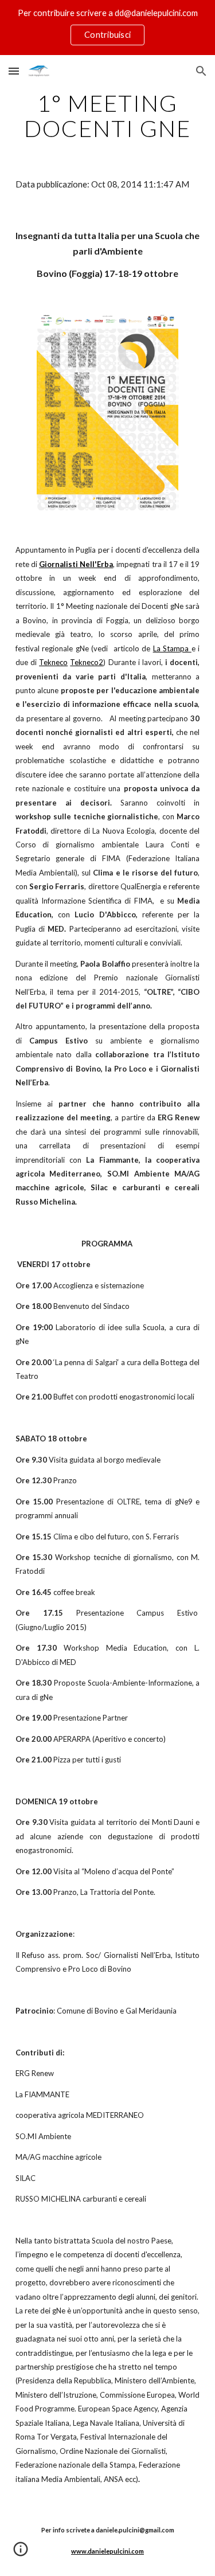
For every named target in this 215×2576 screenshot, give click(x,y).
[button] (14, 71)
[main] (108, 116)
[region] (107, 28)
